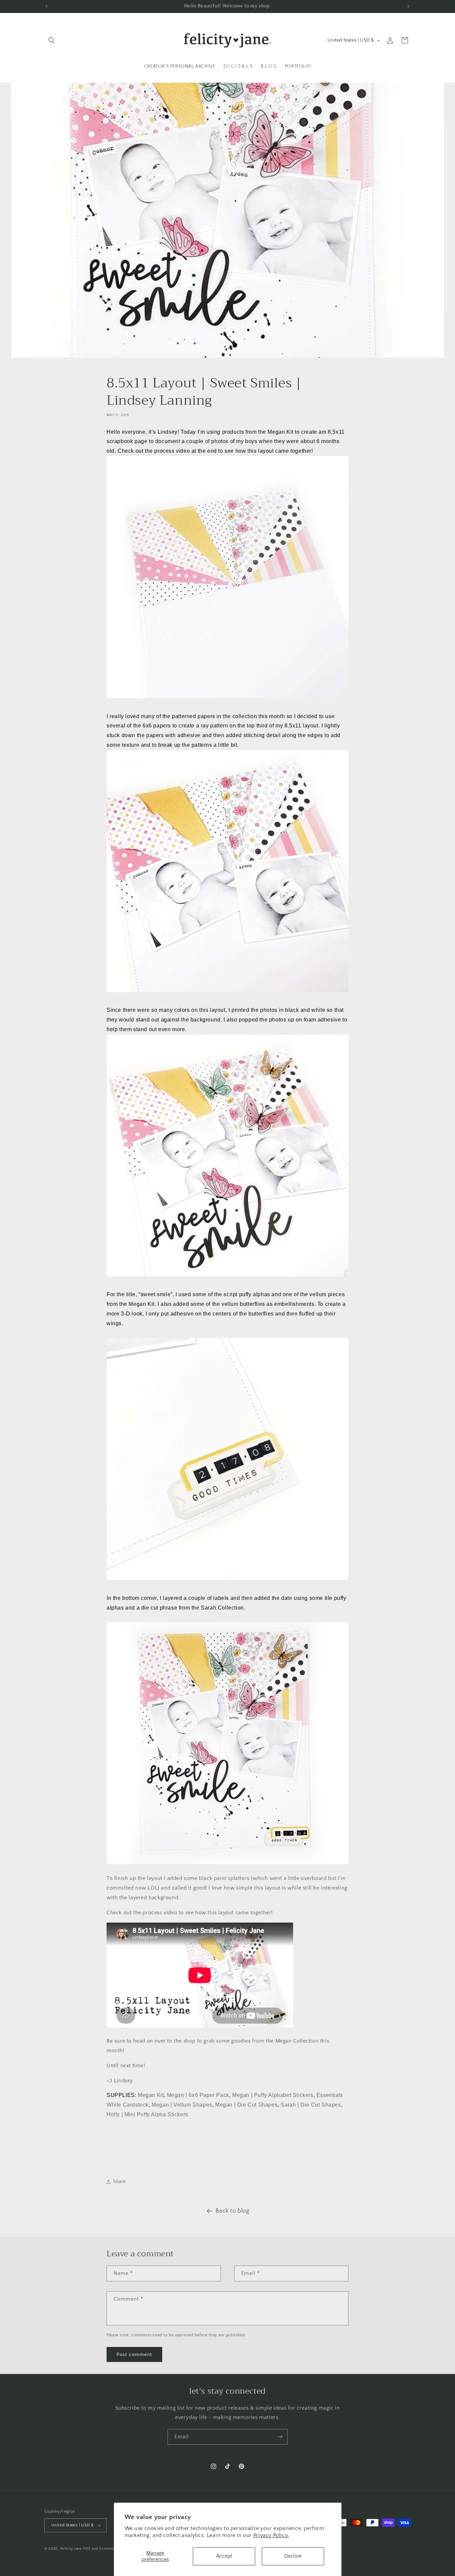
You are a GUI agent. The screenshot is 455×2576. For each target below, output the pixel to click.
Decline (293, 2556)
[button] (52, 40)
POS (87, 2549)
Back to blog (232, 2211)
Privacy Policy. (271, 2535)
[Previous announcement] (47, 6)
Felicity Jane (71, 2549)
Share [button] (120, 2182)
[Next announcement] (408, 6)
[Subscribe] (280, 2437)
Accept (224, 2556)
